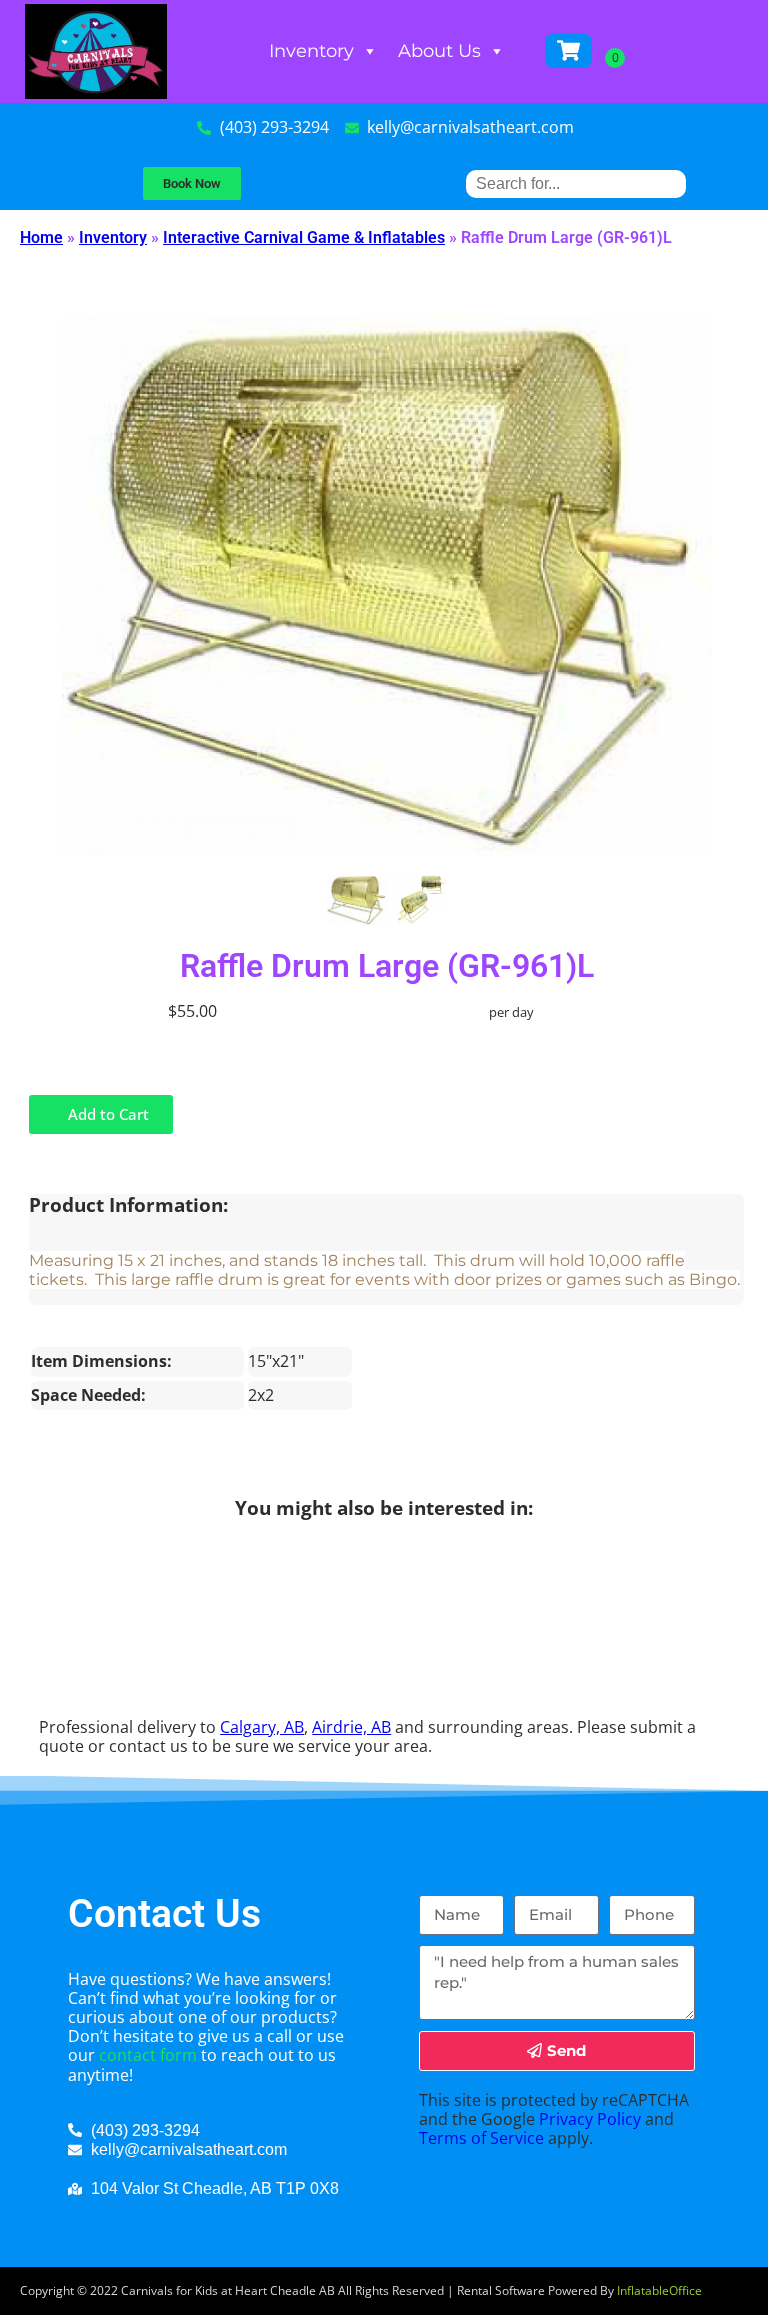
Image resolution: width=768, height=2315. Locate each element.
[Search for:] (576, 183)
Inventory (311, 51)
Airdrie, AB (351, 1727)
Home (41, 237)
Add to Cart (106, 1114)
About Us (439, 51)
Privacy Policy (590, 2119)
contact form (148, 2055)
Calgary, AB (262, 1727)
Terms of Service (481, 2138)
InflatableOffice (659, 2290)
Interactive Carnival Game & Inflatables (304, 237)
